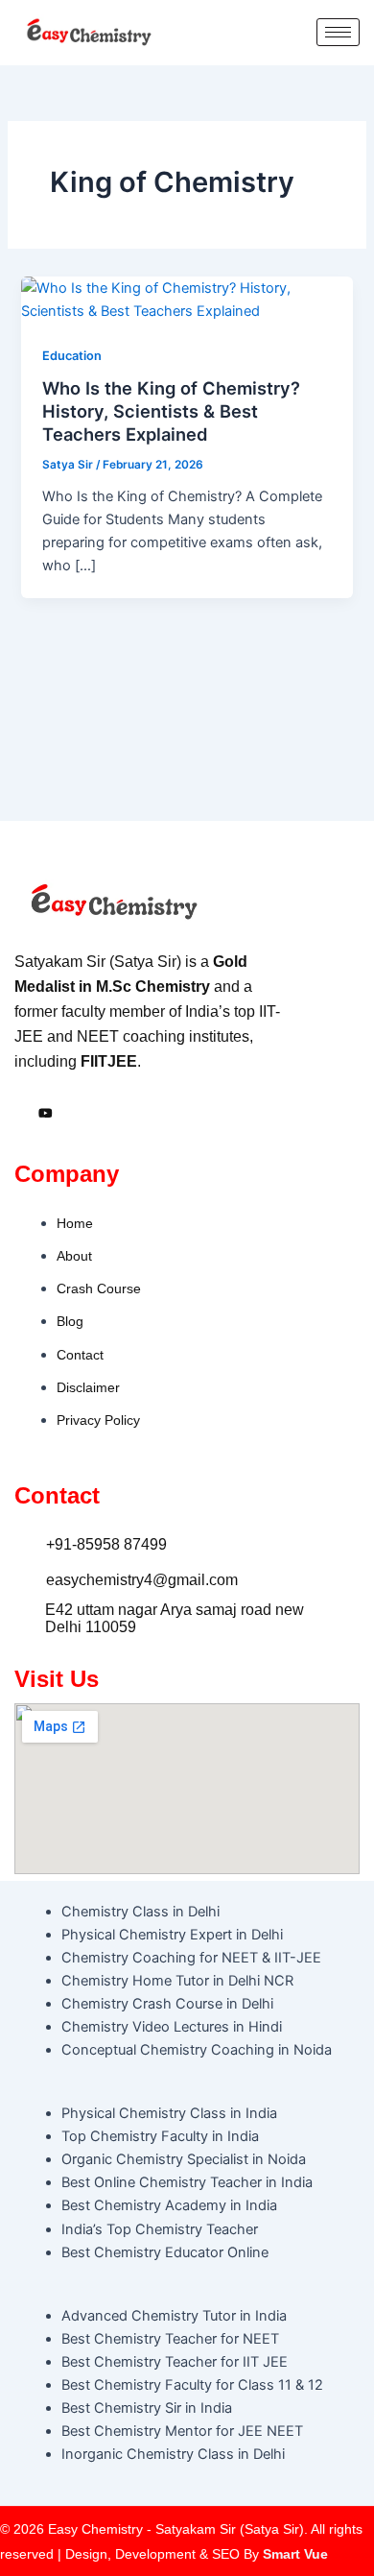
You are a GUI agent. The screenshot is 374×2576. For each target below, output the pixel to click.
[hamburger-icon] (338, 32)
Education (72, 356)
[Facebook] (21, 1115)
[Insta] (46, 1115)
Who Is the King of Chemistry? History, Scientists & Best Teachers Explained (171, 410)
